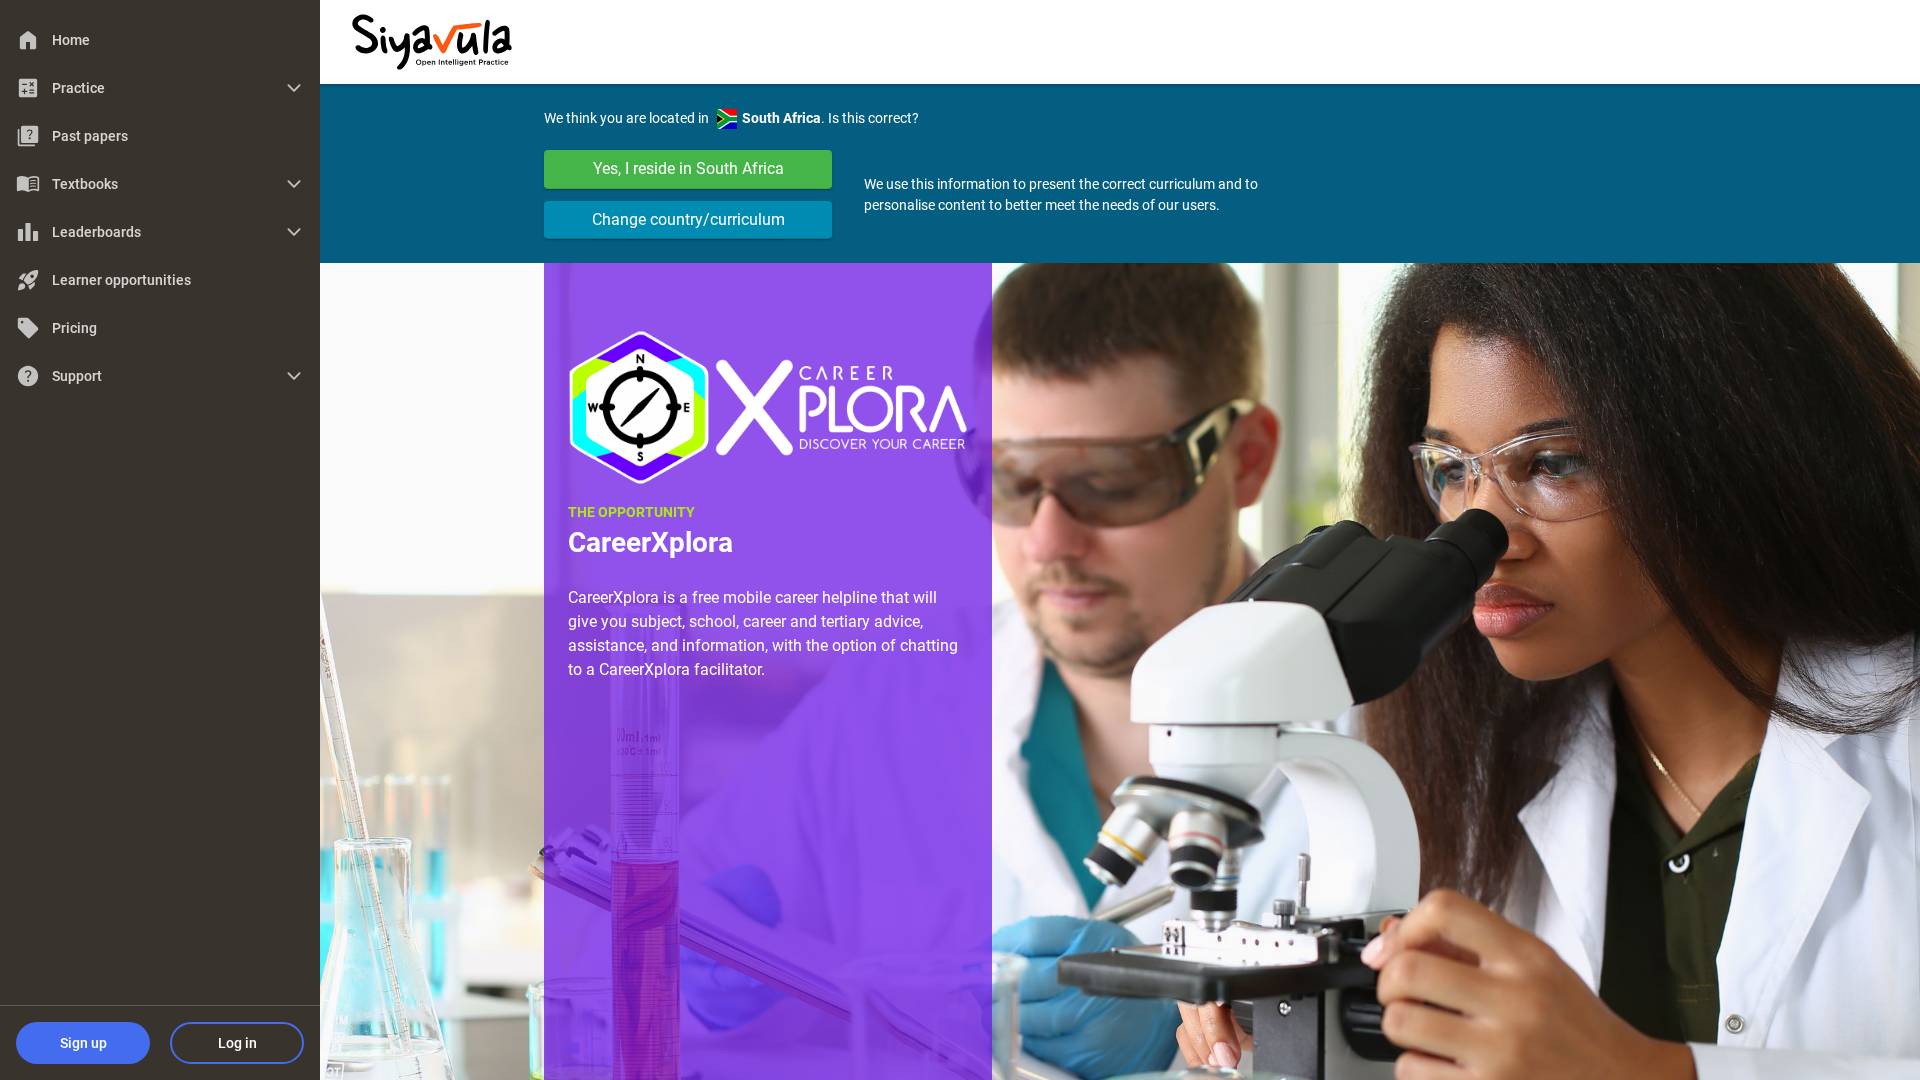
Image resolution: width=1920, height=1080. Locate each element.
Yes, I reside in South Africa (688, 168)
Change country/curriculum (688, 219)
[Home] (432, 40)
